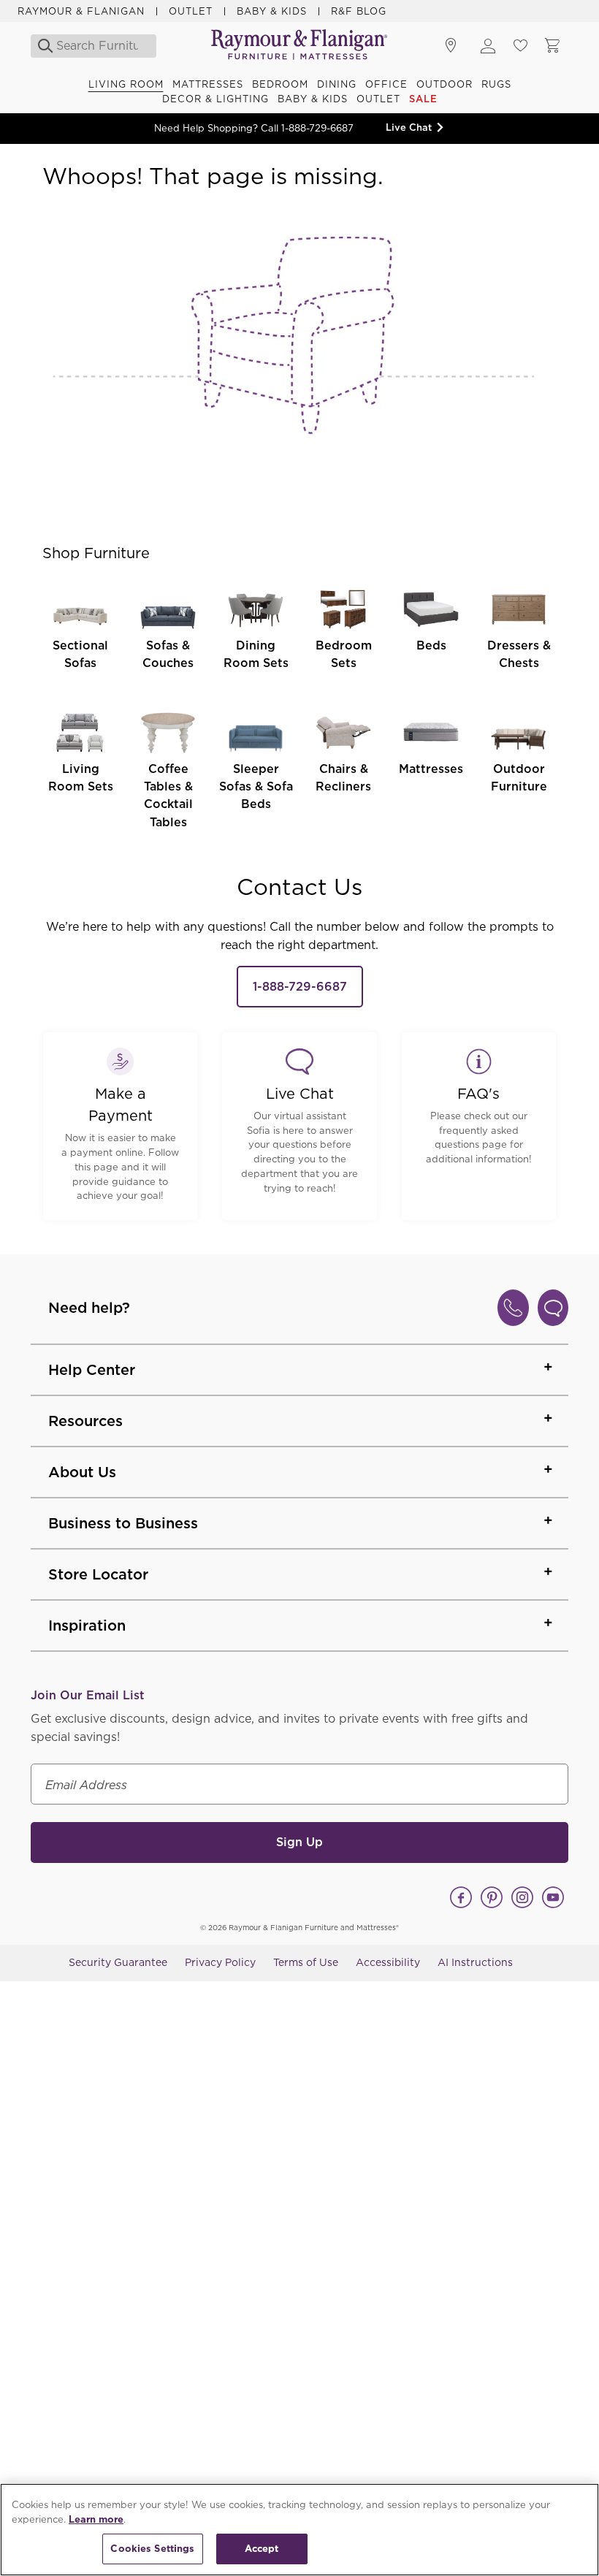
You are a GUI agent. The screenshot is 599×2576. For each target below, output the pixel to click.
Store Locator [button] (98, 1574)
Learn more (96, 2519)
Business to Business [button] (123, 1523)
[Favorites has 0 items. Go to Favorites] (520, 46)
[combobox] (97, 46)
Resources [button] (85, 1421)
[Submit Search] (41, 46)
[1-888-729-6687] (513, 1308)
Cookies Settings (152, 2549)
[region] (299, 2530)
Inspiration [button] (87, 1626)
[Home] (299, 46)
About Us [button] (82, 1472)
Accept (262, 2549)
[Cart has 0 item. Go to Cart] (552, 46)
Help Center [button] (92, 1370)
